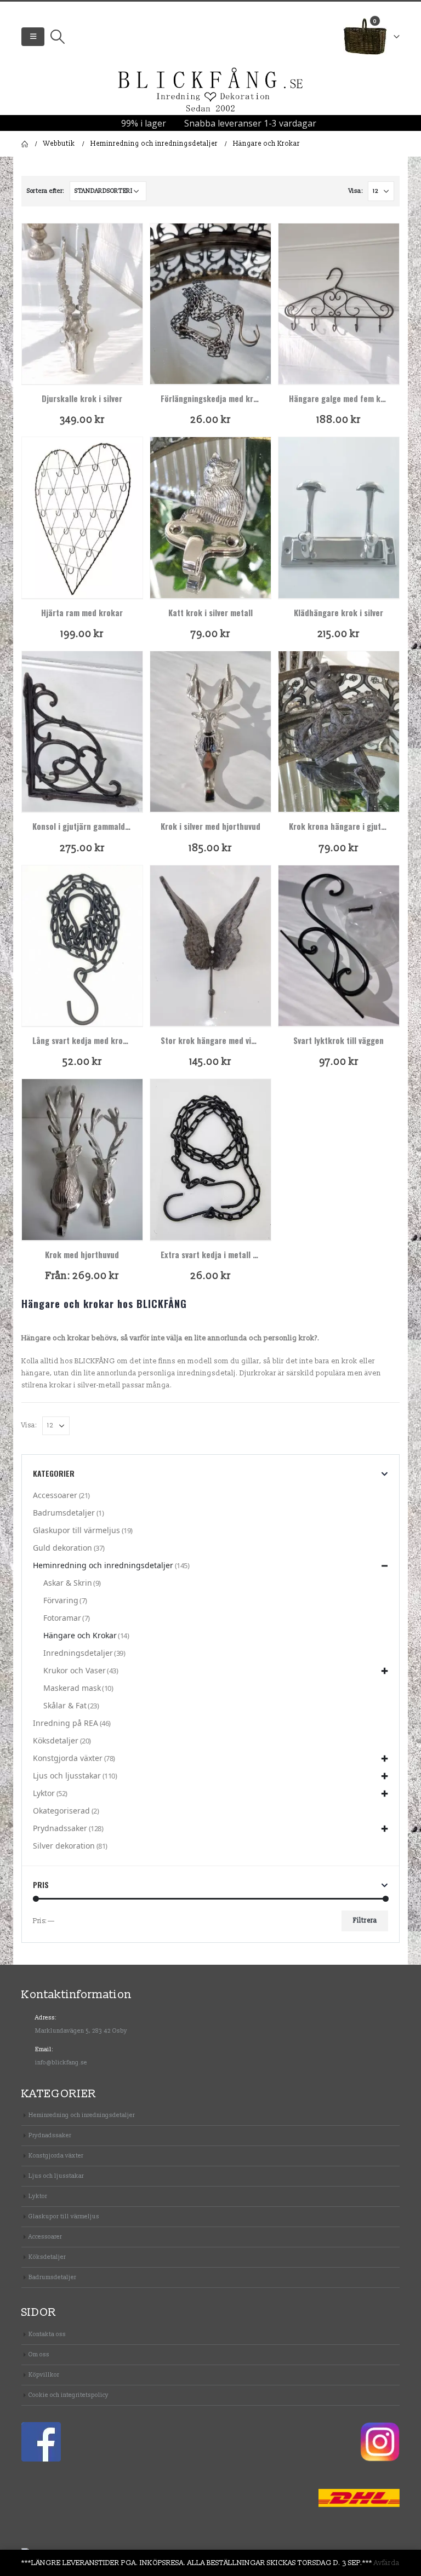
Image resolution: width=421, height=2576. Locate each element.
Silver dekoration (64, 1846)
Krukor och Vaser (75, 1670)
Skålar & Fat (65, 1705)
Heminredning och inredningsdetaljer (103, 1565)
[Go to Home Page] (25, 144)
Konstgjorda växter (68, 1758)
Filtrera (365, 1921)
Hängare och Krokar (80, 1635)
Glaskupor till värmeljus (76, 1530)
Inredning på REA (66, 1723)
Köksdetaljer (56, 1740)
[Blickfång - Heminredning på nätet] (210, 90)
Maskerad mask (72, 1688)
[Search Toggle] (57, 37)
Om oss (39, 2354)
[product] (82, 304)
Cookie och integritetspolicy (69, 2395)
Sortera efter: (45, 191)
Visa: (356, 191)
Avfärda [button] (387, 2563)
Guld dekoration (62, 1548)
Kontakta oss (47, 2334)
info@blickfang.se (61, 2062)
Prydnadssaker (60, 1828)
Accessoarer (55, 1495)
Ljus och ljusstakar (67, 1775)
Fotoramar (62, 1618)
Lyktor (44, 1793)
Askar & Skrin (68, 1583)
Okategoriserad (61, 1811)
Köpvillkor (44, 2375)
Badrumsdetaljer (64, 1513)
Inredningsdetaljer (78, 1653)
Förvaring (61, 1600)
